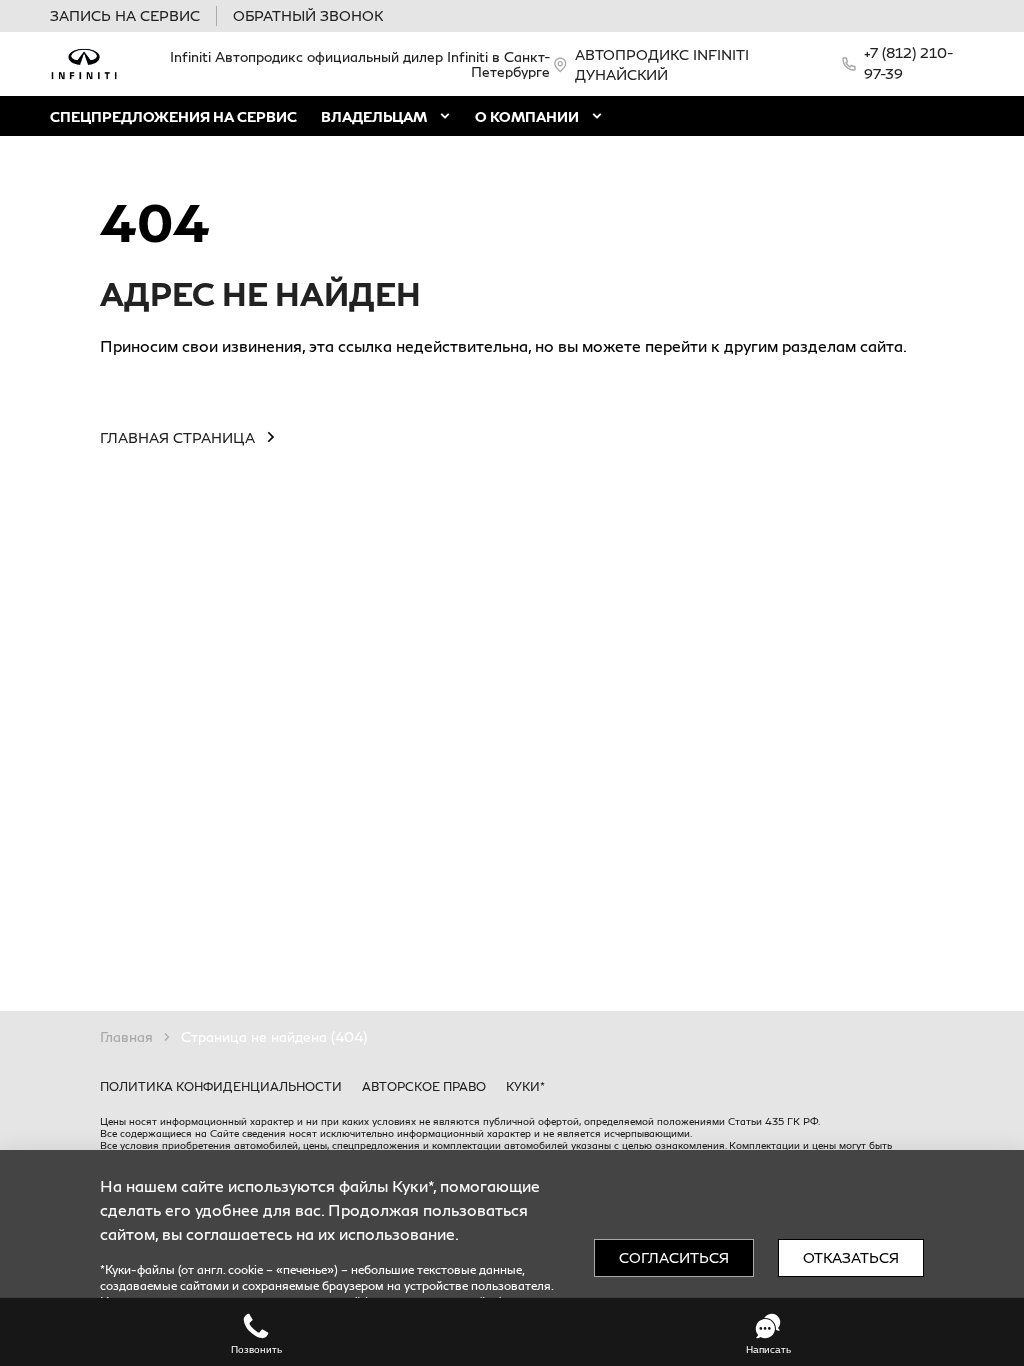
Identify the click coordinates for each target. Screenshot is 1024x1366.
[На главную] (84, 64)
